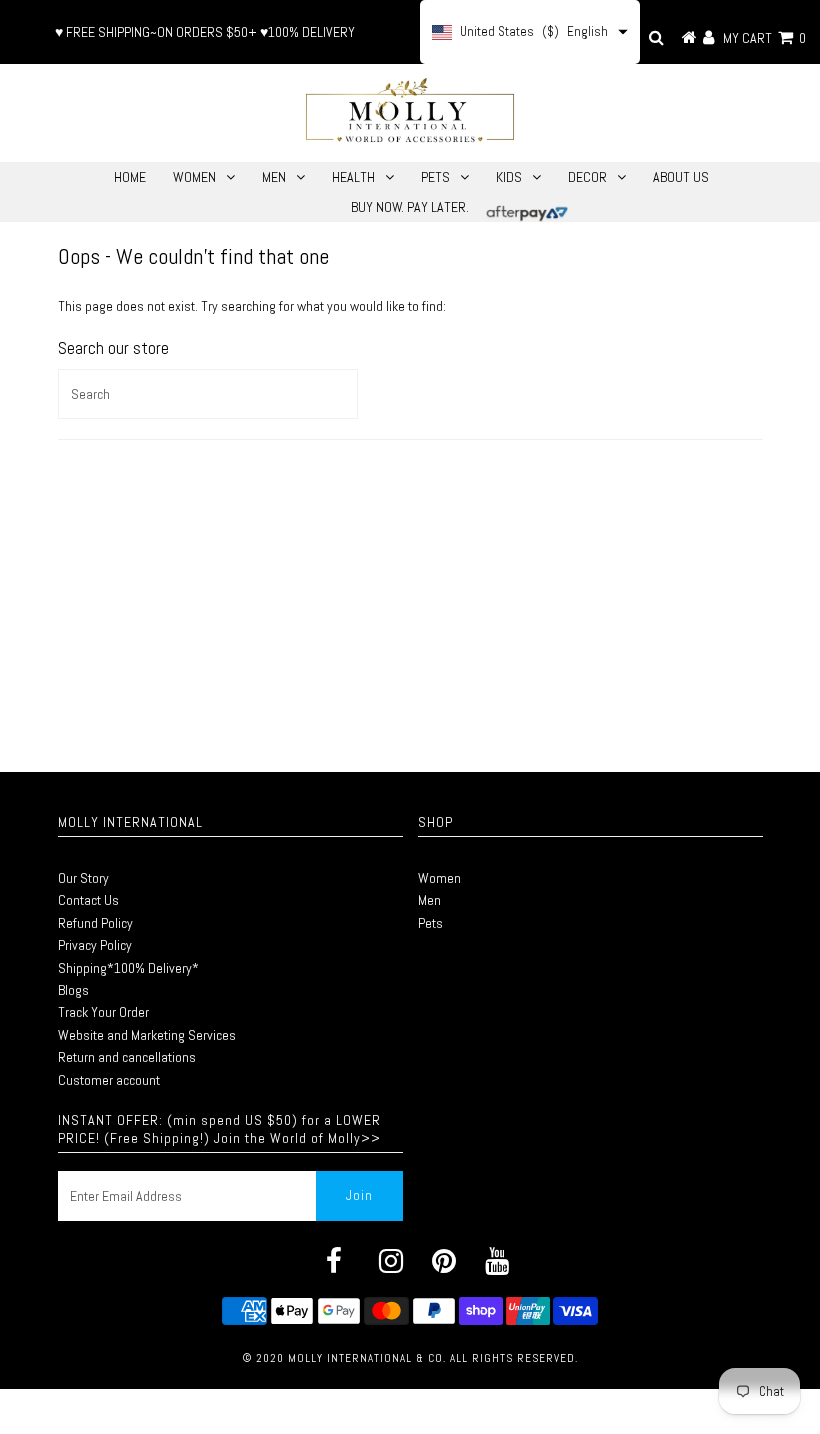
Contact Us (88, 900)
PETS (435, 177)
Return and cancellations (127, 1057)
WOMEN (194, 177)
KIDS (509, 177)
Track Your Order (103, 1012)
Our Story (83, 878)
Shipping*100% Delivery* (128, 968)
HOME (130, 177)
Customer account (109, 1080)
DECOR (587, 177)
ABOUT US (681, 177)
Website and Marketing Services (147, 1035)
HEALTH (353, 177)
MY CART (764, 38)
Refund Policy (95, 923)
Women (439, 878)
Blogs (73, 990)
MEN (274, 177)
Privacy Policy (95, 945)
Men (429, 900)
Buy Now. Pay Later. (410, 207)
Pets (430, 923)
